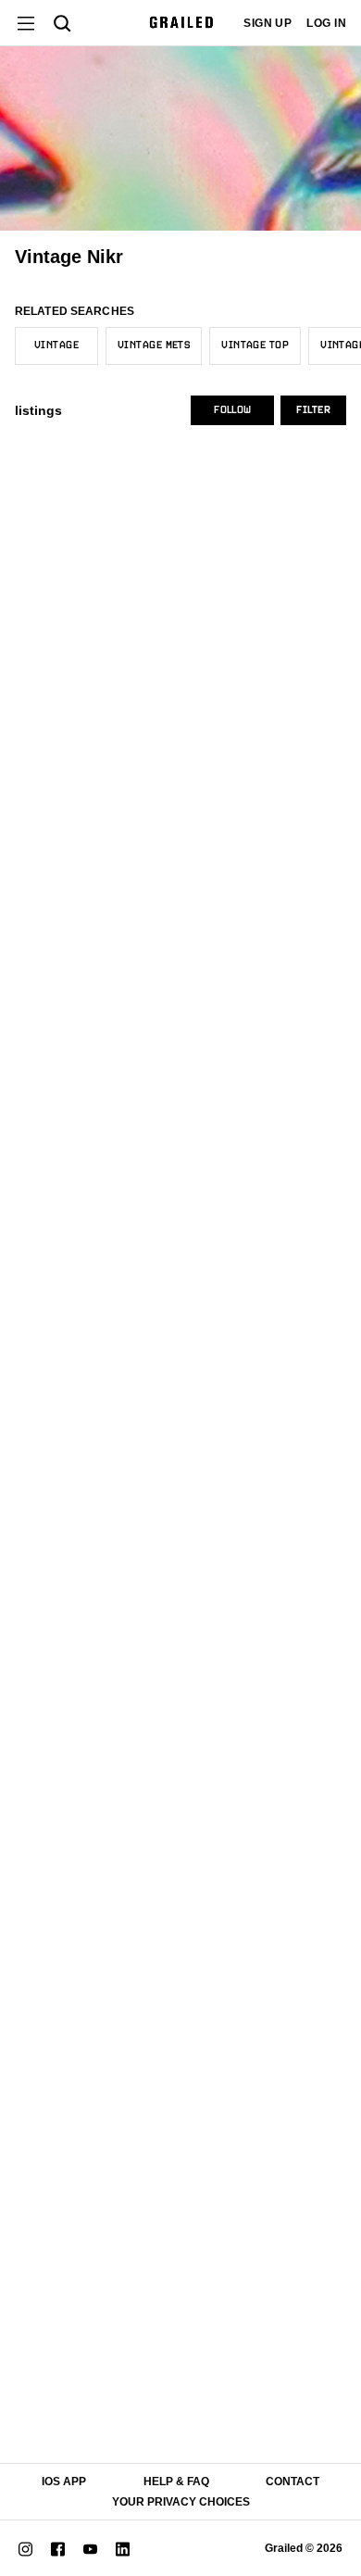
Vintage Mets (154, 346)
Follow (232, 410)
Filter (313, 410)
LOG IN (326, 23)
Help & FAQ (176, 2482)
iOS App (64, 2482)
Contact (293, 2482)
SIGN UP (268, 23)
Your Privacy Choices (181, 2502)
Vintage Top (255, 346)
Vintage (56, 346)
